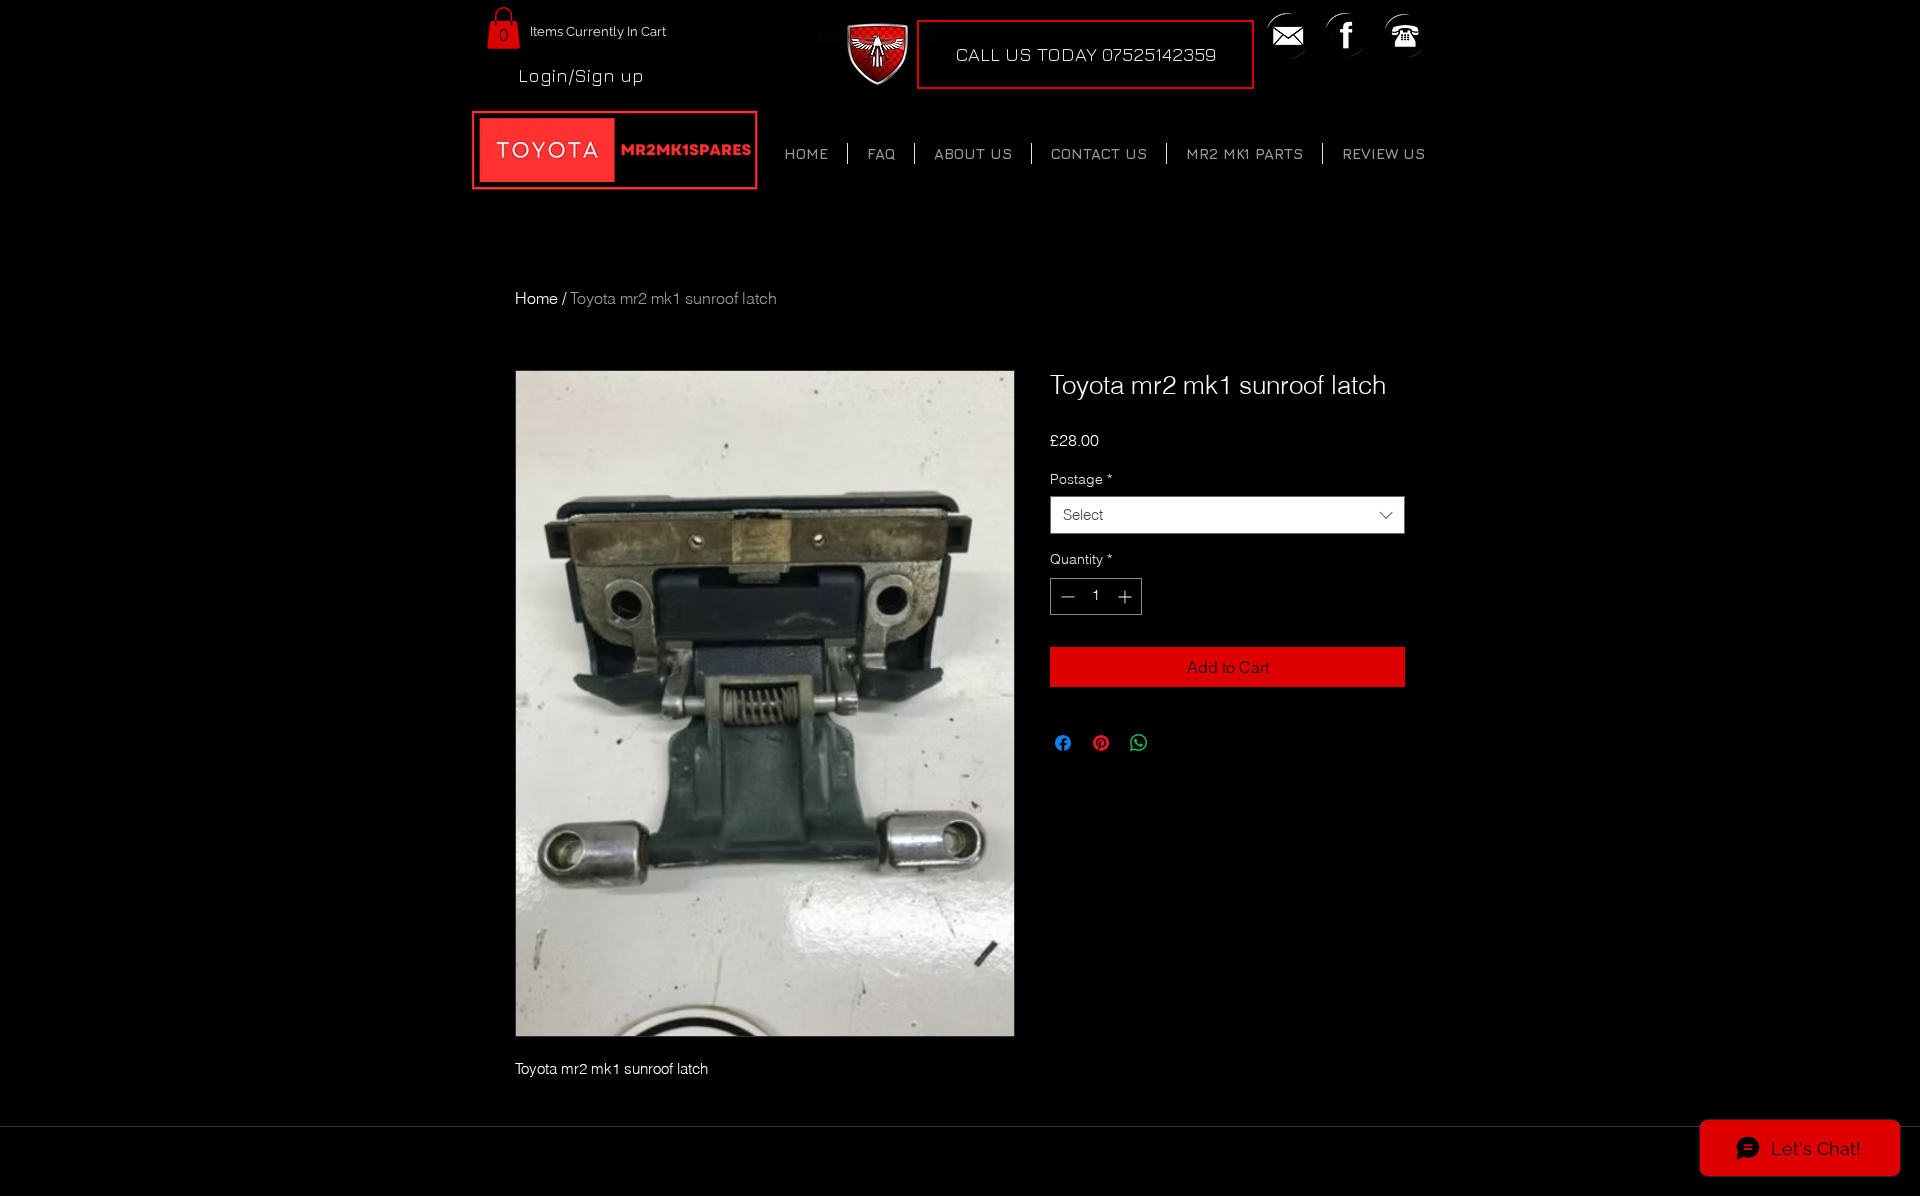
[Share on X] (1177, 743)
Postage (1081, 479)
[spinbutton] (1096, 596)
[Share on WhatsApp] (1139, 743)
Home (536, 298)
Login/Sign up (581, 75)
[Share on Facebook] (1063, 743)
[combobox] (1227, 515)
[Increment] (1126, 596)
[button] (503, 28)
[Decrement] (1065, 596)
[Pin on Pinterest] (1101, 743)
